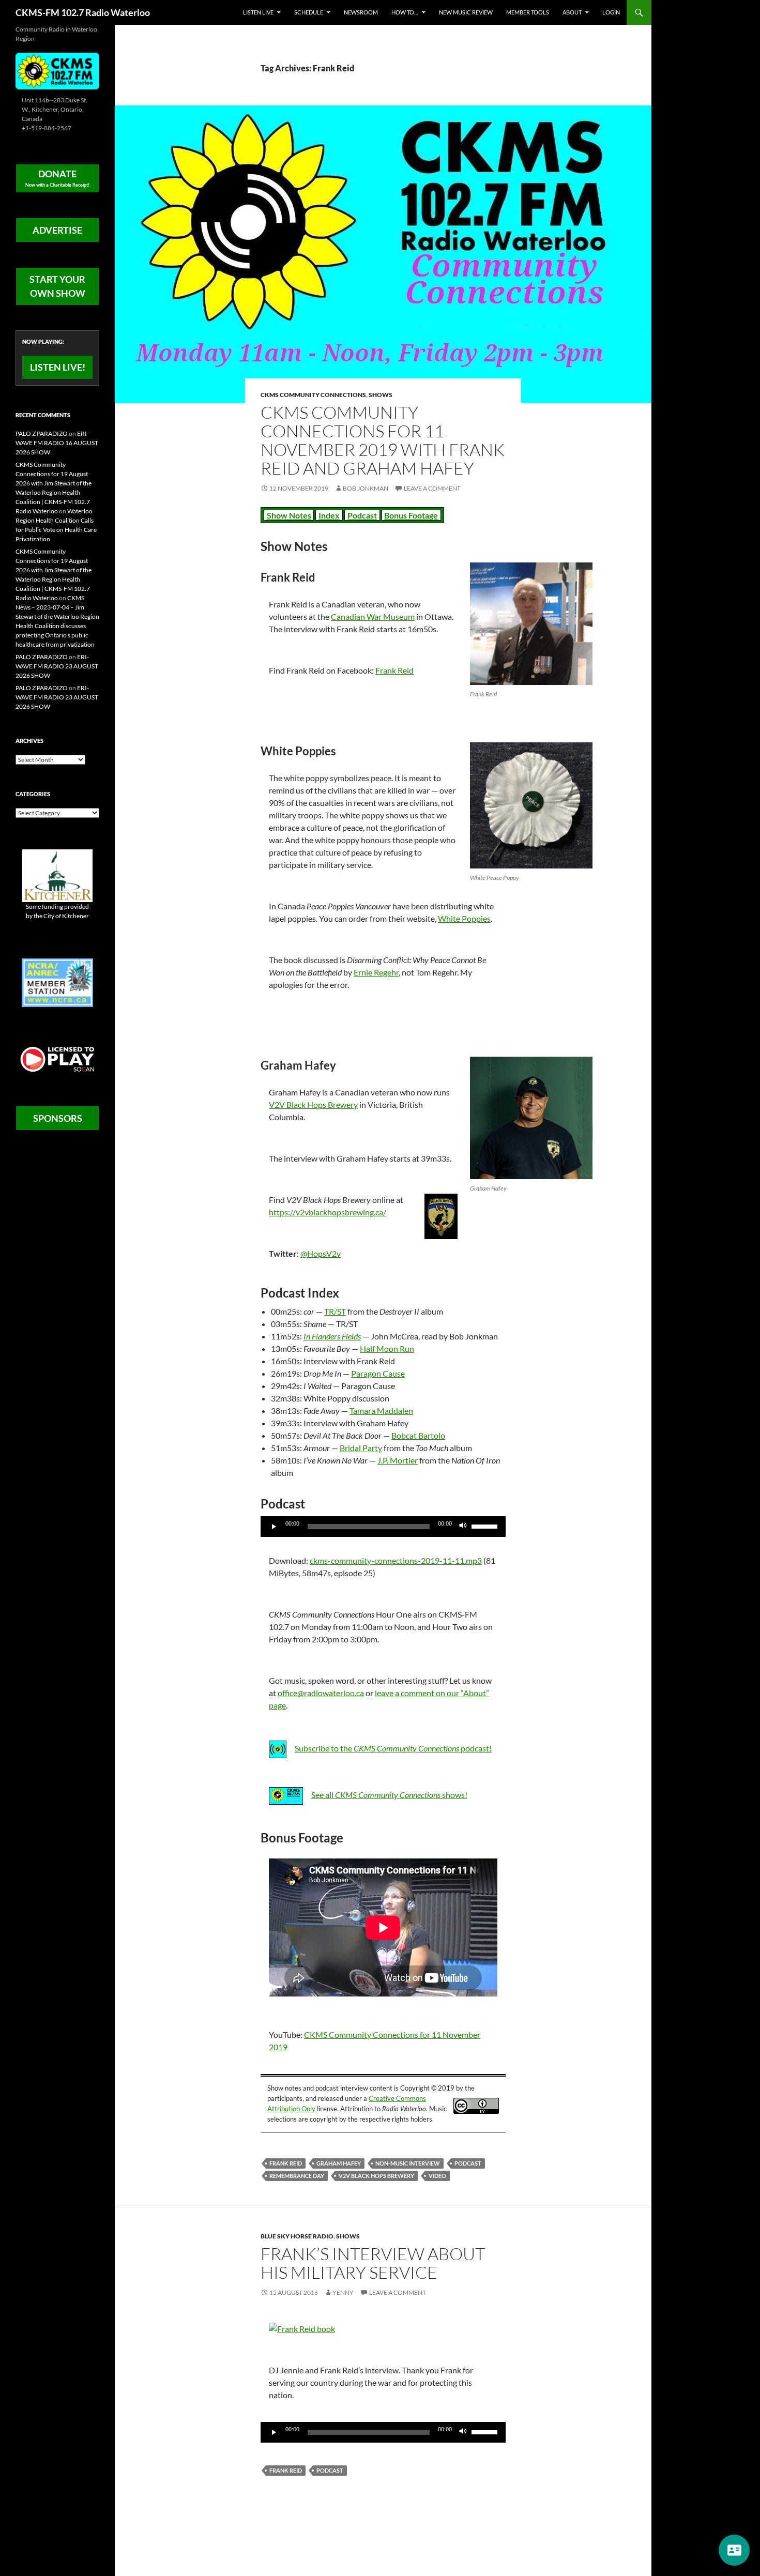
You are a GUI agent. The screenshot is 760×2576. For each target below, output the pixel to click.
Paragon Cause (378, 1373)
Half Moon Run (387, 1348)
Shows (381, 395)
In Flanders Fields (332, 1336)
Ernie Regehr (376, 972)
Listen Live (258, 12)
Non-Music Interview (408, 2163)
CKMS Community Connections (313, 395)
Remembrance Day (297, 2176)
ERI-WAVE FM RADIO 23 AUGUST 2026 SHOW (57, 666)
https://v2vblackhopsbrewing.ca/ (328, 1212)
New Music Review (466, 12)
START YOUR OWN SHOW (57, 286)
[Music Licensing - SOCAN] (57, 1059)
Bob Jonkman (366, 488)
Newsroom (361, 12)
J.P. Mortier (398, 1460)
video (437, 2176)
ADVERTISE (57, 230)
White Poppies (464, 918)
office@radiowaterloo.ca (321, 1693)
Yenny (343, 2292)
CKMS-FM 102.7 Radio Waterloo (83, 12)
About (572, 12)
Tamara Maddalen (381, 1411)
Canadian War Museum (373, 616)
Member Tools (528, 12)
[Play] (274, 1527)
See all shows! (389, 1795)
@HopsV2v (321, 1253)
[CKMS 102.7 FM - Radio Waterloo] (57, 70)
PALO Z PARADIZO (42, 433)
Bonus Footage (411, 515)
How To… (405, 12)
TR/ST (335, 1311)
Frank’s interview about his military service (373, 2263)
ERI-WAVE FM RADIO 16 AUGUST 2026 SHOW (57, 443)
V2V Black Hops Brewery (313, 1104)
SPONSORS (58, 1118)
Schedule (309, 12)
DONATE (57, 178)
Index (329, 515)
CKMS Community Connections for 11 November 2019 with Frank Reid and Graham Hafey (383, 440)
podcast (468, 2163)
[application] (383, 1527)
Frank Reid (394, 670)
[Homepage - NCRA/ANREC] (57, 982)
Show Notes (289, 515)
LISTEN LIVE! (58, 367)
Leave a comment (432, 488)
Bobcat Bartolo (418, 1435)
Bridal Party (361, 1448)
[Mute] (463, 1527)
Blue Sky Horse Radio (297, 2236)
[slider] (486, 1526)
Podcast (362, 515)
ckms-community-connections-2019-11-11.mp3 (396, 1560)
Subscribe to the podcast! (393, 1748)
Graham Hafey (339, 2163)
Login (611, 12)
